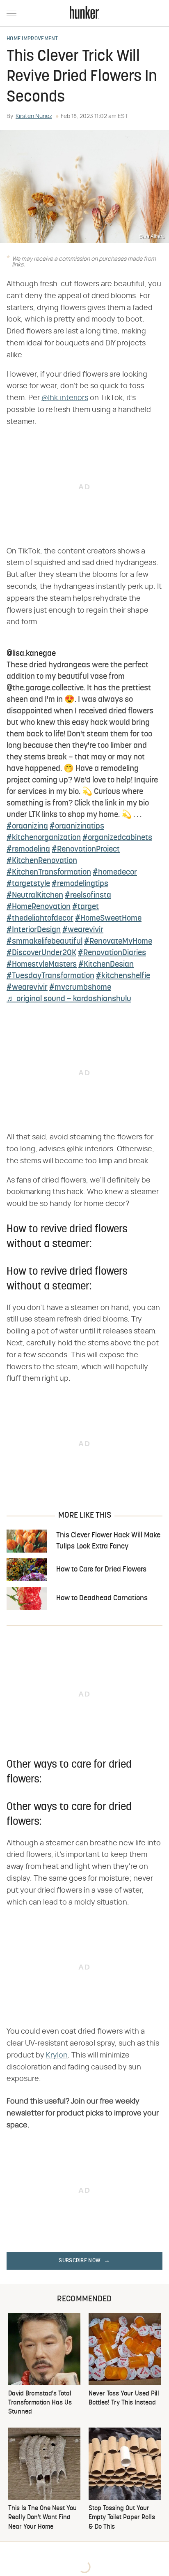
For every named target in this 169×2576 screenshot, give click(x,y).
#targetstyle (28, 884)
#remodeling (28, 849)
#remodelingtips (80, 884)
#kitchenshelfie (123, 976)
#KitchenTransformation (49, 873)
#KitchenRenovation (42, 861)
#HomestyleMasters (42, 965)
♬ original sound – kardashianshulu (69, 999)
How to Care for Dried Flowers (101, 1570)
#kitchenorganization (44, 838)
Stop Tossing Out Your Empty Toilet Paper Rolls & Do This (122, 2518)
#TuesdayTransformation (50, 976)
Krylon (57, 2055)
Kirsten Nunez (34, 116)
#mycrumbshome (80, 988)
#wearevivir (83, 930)
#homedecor (115, 873)
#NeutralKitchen (35, 896)
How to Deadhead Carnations (102, 1598)
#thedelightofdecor (40, 919)
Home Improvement (32, 39)
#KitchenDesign (106, 965)
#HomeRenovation (39, 907)
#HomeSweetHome (108, 919)
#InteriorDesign (34, 930)
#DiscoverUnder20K (41, 953)
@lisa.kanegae (31, 654)
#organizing (27, 826)
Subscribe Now (80, 2261)
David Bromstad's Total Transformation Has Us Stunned (40, 2403)
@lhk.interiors (65, 398)
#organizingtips (77, 826)
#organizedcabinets (117, 838)
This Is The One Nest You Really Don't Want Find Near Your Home (42, 2518)
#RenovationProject (86, 849)
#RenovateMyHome (118, 942)
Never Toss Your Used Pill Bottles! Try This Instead (124, 2398)
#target (86, 907)
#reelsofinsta (88, 896)
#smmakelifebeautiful (45, 942)
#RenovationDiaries (112, 953)
